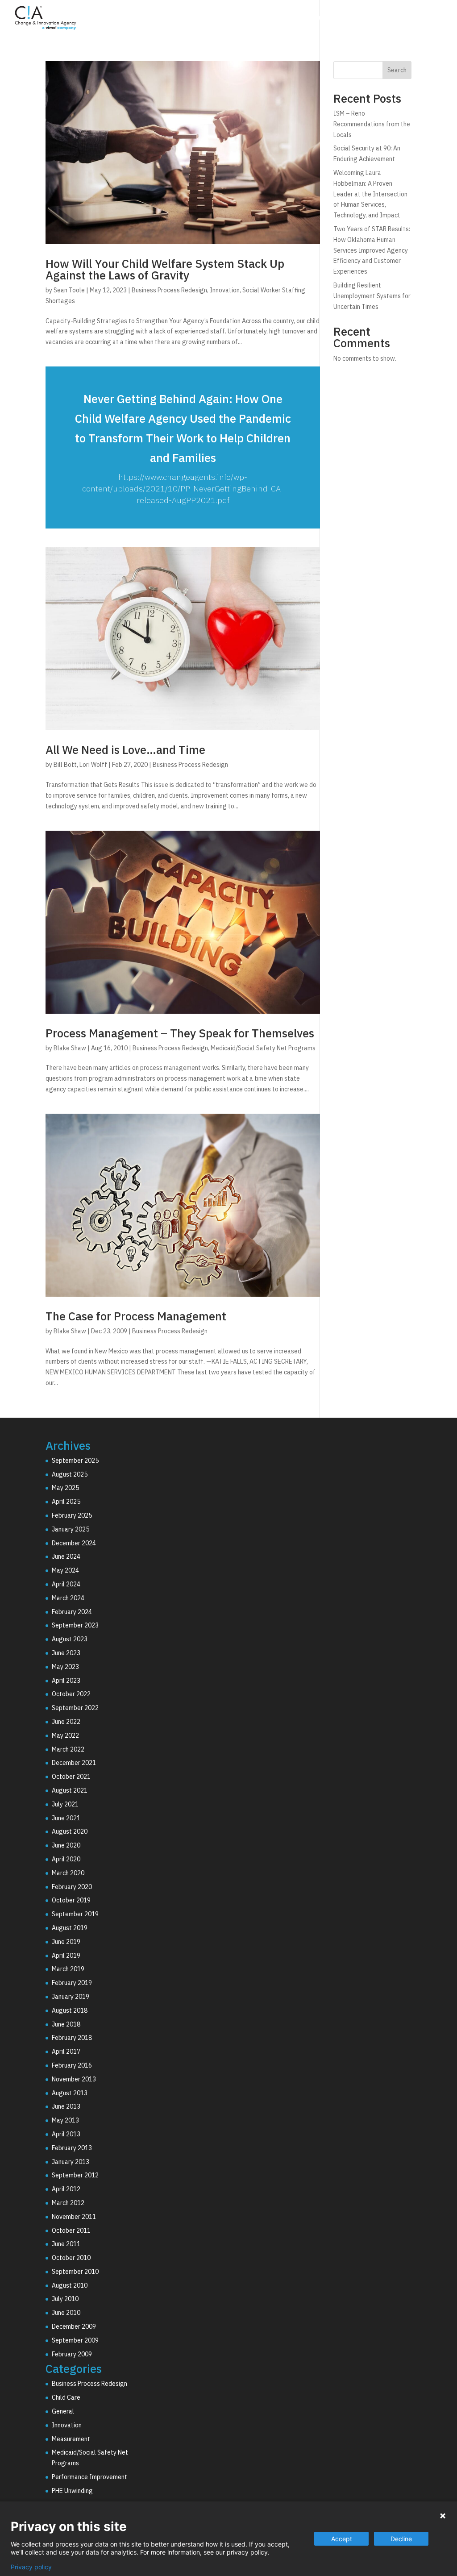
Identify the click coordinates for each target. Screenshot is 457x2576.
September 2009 (75, 2340)
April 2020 (66, 1859)
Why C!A (350, 19)
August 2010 (70, 2285)
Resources (402, 19)
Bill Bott (65, 765)
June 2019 (66, 1942)
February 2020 (72, 1887)
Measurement (71, 2439)
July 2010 (65, 2299)
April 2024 (66, 1584)
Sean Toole (69, 290)
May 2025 (65, 1488)
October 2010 (71, 2258)
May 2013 (65, 2120)
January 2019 (71, 1997)
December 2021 (74, 1763)
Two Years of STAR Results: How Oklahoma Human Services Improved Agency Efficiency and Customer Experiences (372, 250)
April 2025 (66, 1502)
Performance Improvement (89, 2477)
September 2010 (75, 2272)
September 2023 (75, 1625)
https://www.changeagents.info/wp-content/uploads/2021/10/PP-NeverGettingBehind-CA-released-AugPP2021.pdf (183, 489)
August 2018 (70, 2010)
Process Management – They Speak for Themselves (180, 1033)
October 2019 (71, 1900)
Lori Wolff (93, 765)
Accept (342, 2539)
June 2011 (66, 2244)
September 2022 (75, 1708)
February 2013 (72, 2148)
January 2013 (71, 2162)
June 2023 (66, 1653)
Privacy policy (31, 2567)
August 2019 (70, 1928)
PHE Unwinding (72, 2491)
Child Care (66, 2397)
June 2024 (66, 1556)
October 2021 (71, 1777)
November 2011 (74, 2217)
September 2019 (75, 1914)
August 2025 (70, 1474)
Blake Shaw (70, 1048)
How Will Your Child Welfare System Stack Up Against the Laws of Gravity (165, 269)
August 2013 (70, 2093)
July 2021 (65, 1804)
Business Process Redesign (169, 290)
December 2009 (74, 2326)
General (63, 2411)
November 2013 (74, 2079)
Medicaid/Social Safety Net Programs (263, 1048)
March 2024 (68, 1598)
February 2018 (72, 2038)
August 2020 (70, 1831)
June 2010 (66, 2313)
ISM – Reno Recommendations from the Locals (372, 124)
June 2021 (66, 1818)
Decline (401, 2539)
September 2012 (75, 2175)
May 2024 (65, 1570)
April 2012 (66, 2189)
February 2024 (72, 1612)
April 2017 (66, 2052)
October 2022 (71, 1694)
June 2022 (66, 1722)
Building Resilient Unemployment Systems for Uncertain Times (372, 296)
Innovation (225, 290)
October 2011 (71, 2231)
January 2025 (71, 1529)
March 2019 (68, 1969)
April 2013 (66, 2134)
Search (397, 70)
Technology (297, 19)
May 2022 (65, 1735)
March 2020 (68, 1873)
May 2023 (65, 1667)
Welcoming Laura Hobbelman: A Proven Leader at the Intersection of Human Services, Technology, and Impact (370, 194)
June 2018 (66, 2024)
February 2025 (72, 1515)
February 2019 (72, 1983)
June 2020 (66, 1845)
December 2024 (74, 1543)
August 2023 (70, 1639)
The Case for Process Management (136, 1316)
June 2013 (66, 2106)
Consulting (239, 19)
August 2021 (70, 1790)
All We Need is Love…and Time (125, 749)
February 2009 (72, 2354)
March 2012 (68, 2203)
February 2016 (72, 2065)
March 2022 (68, 1749)
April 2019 (66, 1956)
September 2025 (75, 1461)
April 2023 (66, 1681)
